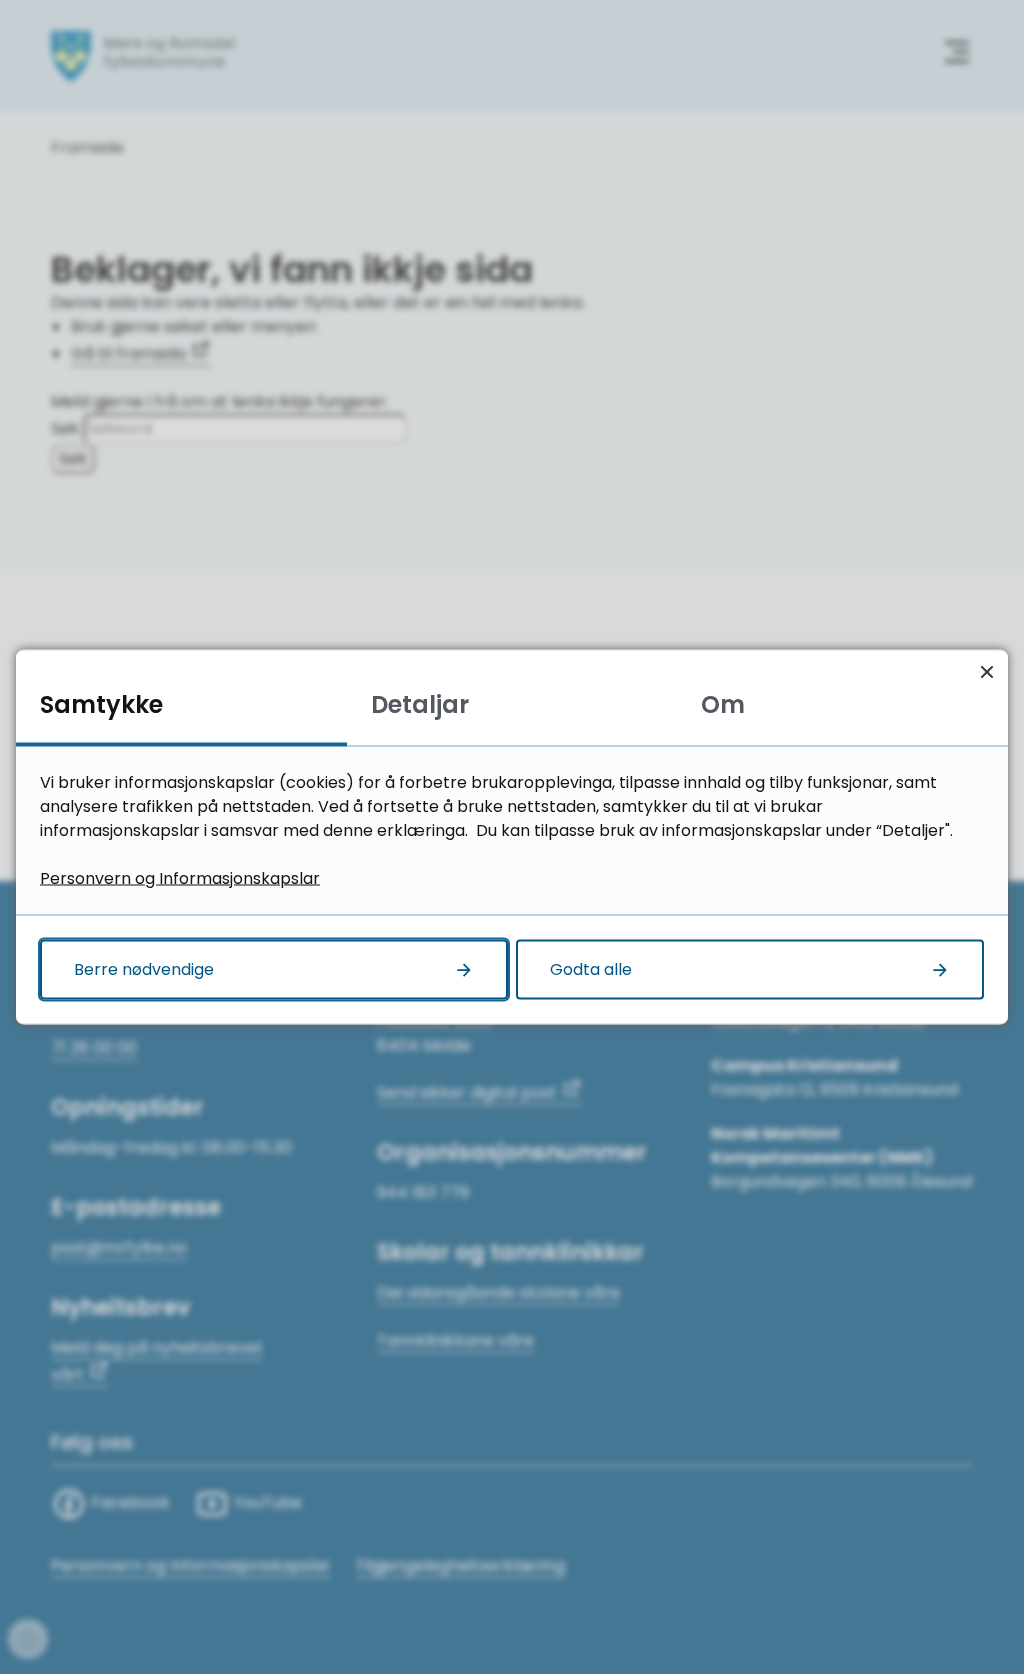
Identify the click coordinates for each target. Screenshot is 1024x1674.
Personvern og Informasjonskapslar (180, 878)
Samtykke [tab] (101, 704)
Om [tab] (723, 704)
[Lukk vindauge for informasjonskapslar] (986, 671)
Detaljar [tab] (420, 704)
